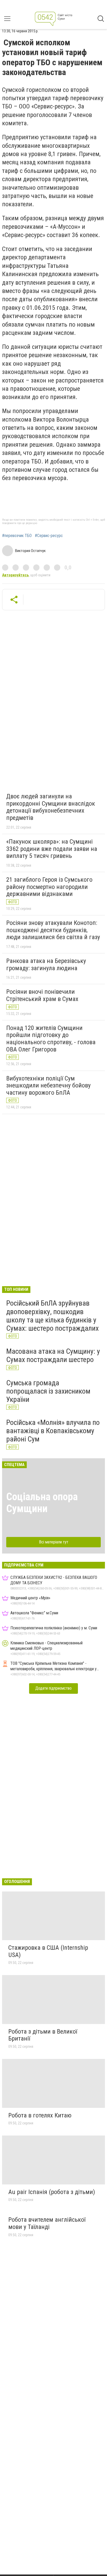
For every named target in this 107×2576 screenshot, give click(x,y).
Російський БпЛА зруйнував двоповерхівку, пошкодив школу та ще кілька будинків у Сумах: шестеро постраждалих (52, 1316)
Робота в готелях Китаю (40, 2115)
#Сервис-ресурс (49, 536)
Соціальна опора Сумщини (42, 1503)
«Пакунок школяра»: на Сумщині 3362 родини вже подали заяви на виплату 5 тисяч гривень (52, 849)
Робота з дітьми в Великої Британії (43, 2035)
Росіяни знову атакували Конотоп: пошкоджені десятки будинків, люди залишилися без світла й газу (53, 930)
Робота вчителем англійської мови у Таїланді (47, 2223)
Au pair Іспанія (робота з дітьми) (52, 2192)
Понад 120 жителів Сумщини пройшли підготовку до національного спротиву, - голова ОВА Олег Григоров (51, 1039)
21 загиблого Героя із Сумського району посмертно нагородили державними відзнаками (49, 887)
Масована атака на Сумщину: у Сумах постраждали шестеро (53, 1355)
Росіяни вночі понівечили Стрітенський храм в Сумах (42, 995)
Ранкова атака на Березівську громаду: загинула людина (46, 965)
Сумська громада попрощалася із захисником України (48, 1391)
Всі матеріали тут (54, 1542)
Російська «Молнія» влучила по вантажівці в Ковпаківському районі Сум (53, 1431)
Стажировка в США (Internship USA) (48, 1951)
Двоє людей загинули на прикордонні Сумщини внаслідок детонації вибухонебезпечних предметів (51, 807)
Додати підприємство (53, 1688)
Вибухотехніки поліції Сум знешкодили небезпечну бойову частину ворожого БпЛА (48, 1085)
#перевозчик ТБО (17, 536)
